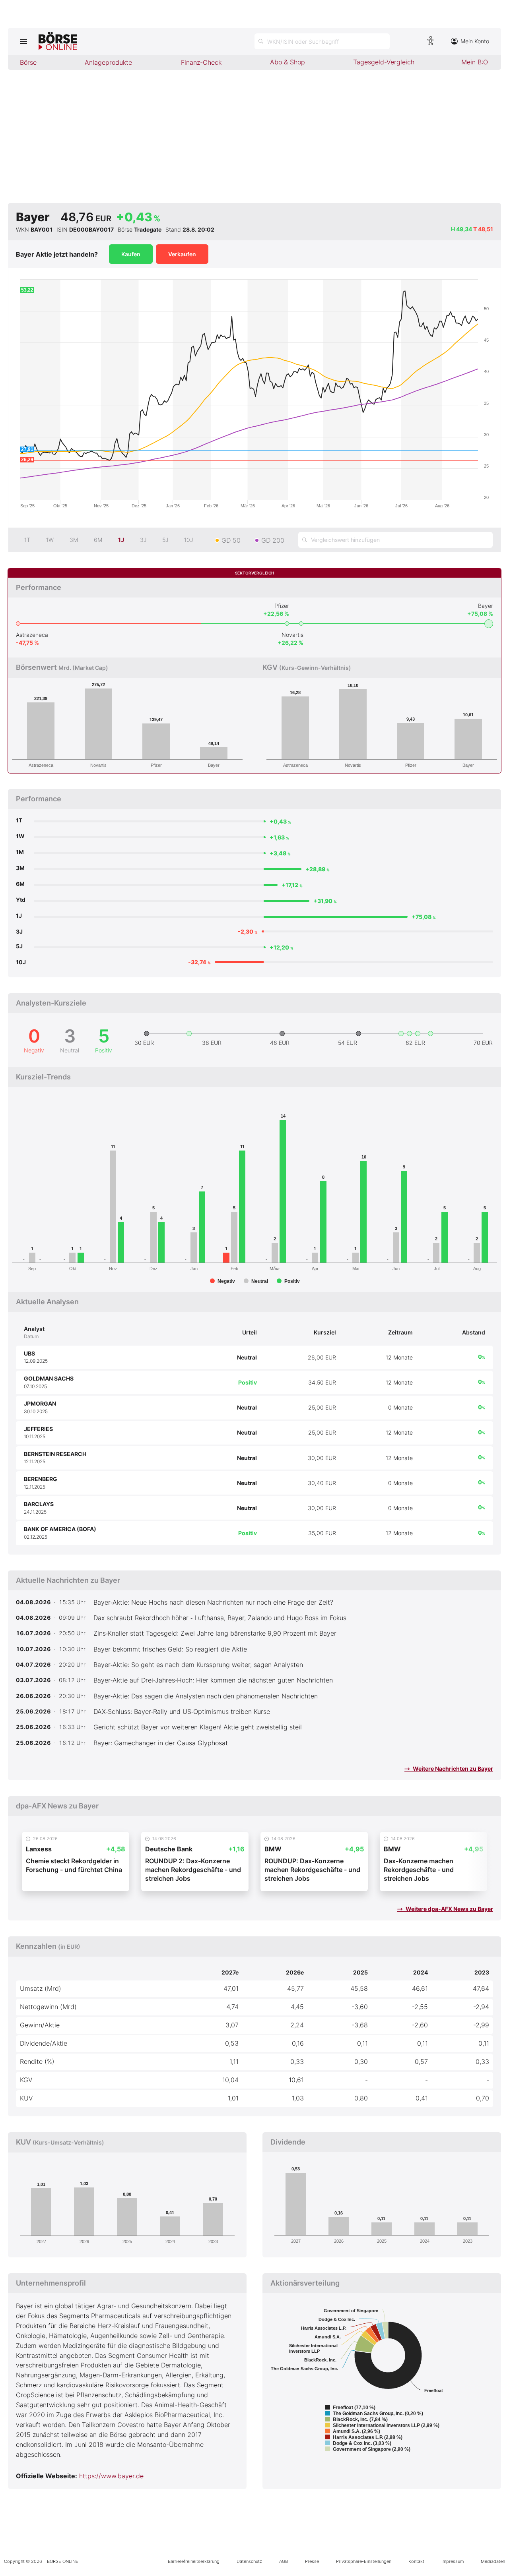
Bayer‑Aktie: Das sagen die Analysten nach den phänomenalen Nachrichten (206, 1696)
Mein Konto (475, 41)
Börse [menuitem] (28, 62)
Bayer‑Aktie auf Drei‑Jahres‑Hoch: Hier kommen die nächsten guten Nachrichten (213, 1680)
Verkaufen (182, 254)
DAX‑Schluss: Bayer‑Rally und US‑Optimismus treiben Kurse (182, 1712)
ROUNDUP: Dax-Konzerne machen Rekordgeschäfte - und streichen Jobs (312, 1870)
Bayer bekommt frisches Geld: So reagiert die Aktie (170, 1649)
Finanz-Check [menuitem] (201, 62)
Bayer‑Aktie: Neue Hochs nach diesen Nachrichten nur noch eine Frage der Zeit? (213, 1602)
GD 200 (273, 540)
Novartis (292, 635)
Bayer (486, 606)
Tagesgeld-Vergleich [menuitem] (384, 62)
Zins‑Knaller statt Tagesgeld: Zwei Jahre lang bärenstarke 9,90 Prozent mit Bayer (215, 1633)
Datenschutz (249, 2561)
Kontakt (416, 2561)
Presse (312, 2561)
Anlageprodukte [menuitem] (108, 62)
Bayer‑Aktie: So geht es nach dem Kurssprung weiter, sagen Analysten (198, 1665)
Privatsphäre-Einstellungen (364, 2561)
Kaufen (131, 254)
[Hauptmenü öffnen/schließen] (23, 41)
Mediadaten (493, 2561)
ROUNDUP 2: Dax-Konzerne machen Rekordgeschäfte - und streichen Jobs (193, 1870)
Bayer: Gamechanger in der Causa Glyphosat (161, 1743)
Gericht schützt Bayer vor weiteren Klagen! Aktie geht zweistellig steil (198, 1727)
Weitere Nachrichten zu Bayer (452, 1769)
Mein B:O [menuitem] (475, 62)
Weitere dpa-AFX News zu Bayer (449, 1909)
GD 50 (231, 540)
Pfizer (282, 606)
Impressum (453, 2561)
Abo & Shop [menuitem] (288, 62)
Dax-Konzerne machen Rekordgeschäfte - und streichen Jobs (419, 1870)
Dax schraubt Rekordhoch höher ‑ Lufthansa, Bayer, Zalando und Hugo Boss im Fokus (220, 1618)
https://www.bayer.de (111, 2476)
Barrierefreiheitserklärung (194, 2561)
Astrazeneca (32, 635)
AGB (284, 2561)
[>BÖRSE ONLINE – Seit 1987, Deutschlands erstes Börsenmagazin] (58, 41)
